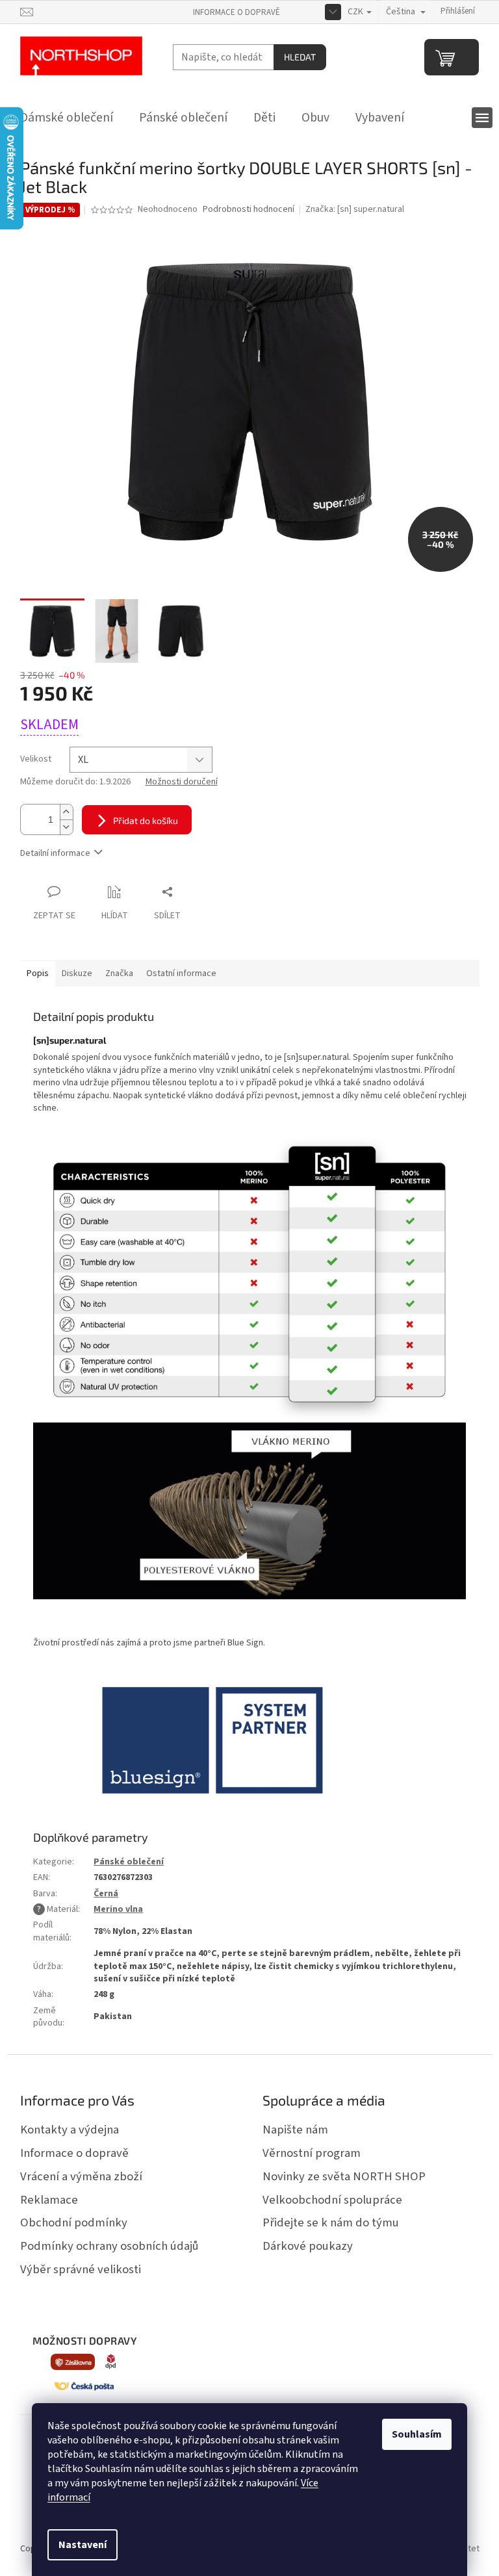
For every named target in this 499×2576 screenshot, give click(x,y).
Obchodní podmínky (74, 2222)
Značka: (355, 209)
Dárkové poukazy (308, 2246)
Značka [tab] (119, 973)
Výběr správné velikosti (81, 2269)
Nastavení (83, 2545)
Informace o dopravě (237, 12)
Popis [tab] (38, 973)
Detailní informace (55, 853)
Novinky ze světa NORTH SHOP (344, 2176)
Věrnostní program (312, 2153)
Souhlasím (417, 2434)
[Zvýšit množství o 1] (66, 812)
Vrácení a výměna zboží (81, 2176)
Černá (106, 1894)
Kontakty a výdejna (70, 2130)
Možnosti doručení (182, 782)
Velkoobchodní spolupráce (332, 2200)
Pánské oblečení (129, 1862)
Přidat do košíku (146, 820)
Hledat (300, 57)
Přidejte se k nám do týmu (331, 2222)
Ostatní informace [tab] (181, 973)
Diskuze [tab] (77, 973)
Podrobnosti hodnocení (249, 210)
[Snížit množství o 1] (66, 827)
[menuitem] (67, 118)
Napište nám (295, 2130)
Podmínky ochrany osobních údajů (109, 2246)
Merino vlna (118, 1909)
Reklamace (49, 2200)
